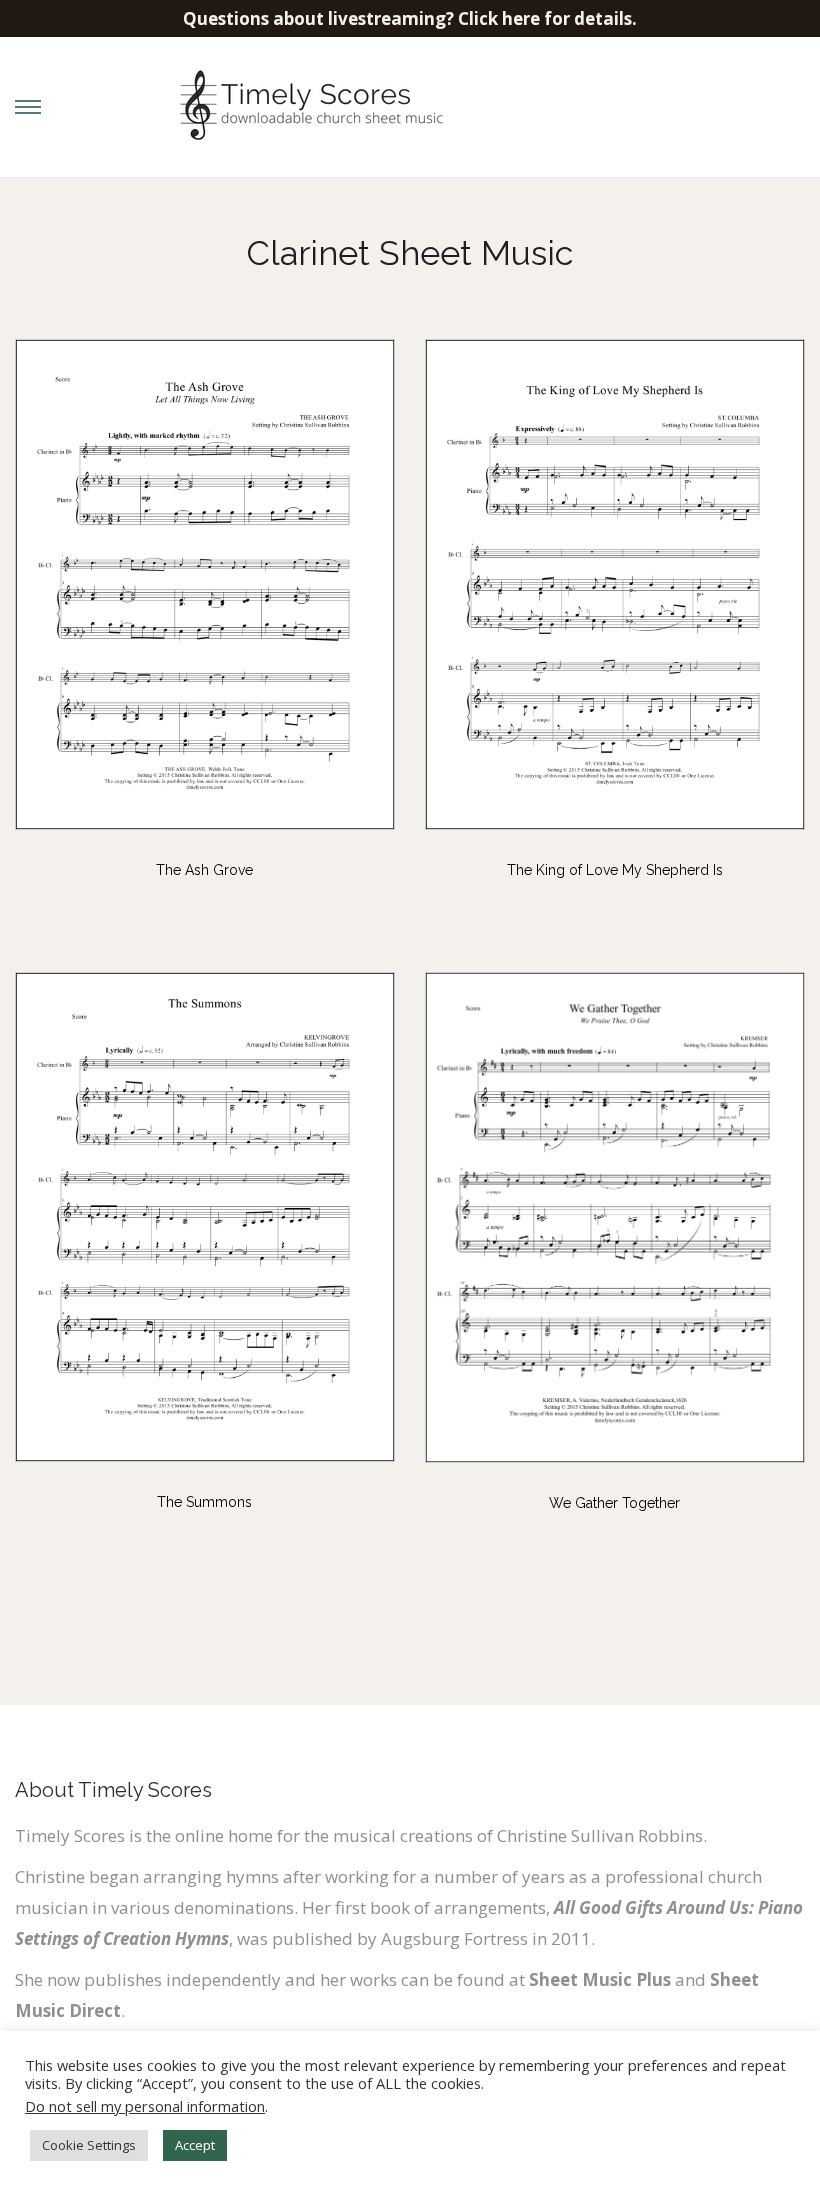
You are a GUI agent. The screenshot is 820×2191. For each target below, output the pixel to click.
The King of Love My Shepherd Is (615, 870)
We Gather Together (614, 1503)
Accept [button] (195, 2145)
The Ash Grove (204, 870)
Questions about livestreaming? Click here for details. (410, 18)
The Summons (204, 1502)
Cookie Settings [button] (89, 2145)
